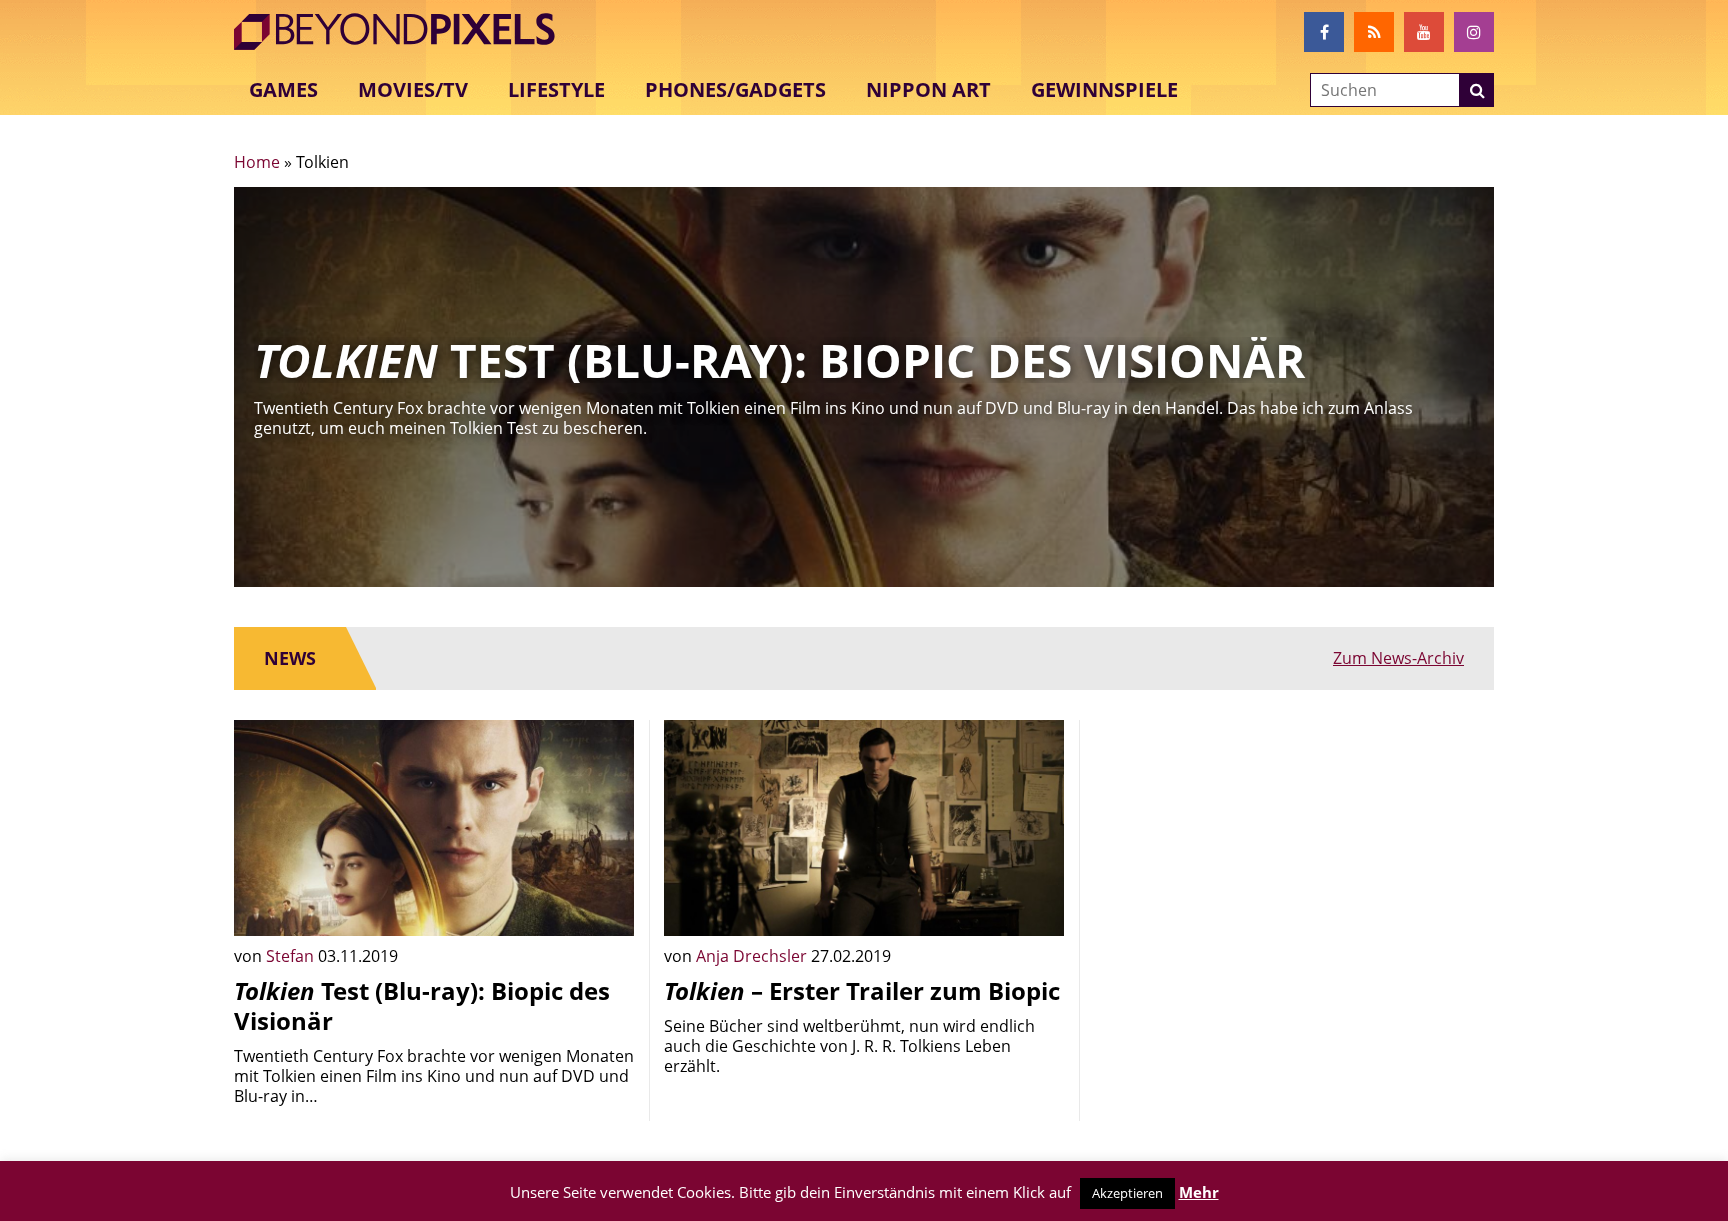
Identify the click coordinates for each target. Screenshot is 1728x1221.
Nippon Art (928, 89)
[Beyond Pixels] (404, 32)
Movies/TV (413, 89)
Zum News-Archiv (1398, 658)
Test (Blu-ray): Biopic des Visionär (422, 1005)
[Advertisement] (1294, 860)
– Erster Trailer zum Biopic (862, 990)
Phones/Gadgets (735, 89)
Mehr (1199, 1192)
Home (257, 162)
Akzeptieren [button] (1127, 1193)
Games (283, 89)
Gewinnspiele (1104, 89)
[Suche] (1477, 90)
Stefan (292, 956)
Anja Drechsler (753, 956)
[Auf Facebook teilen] (604, 906)
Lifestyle (556, 89)
